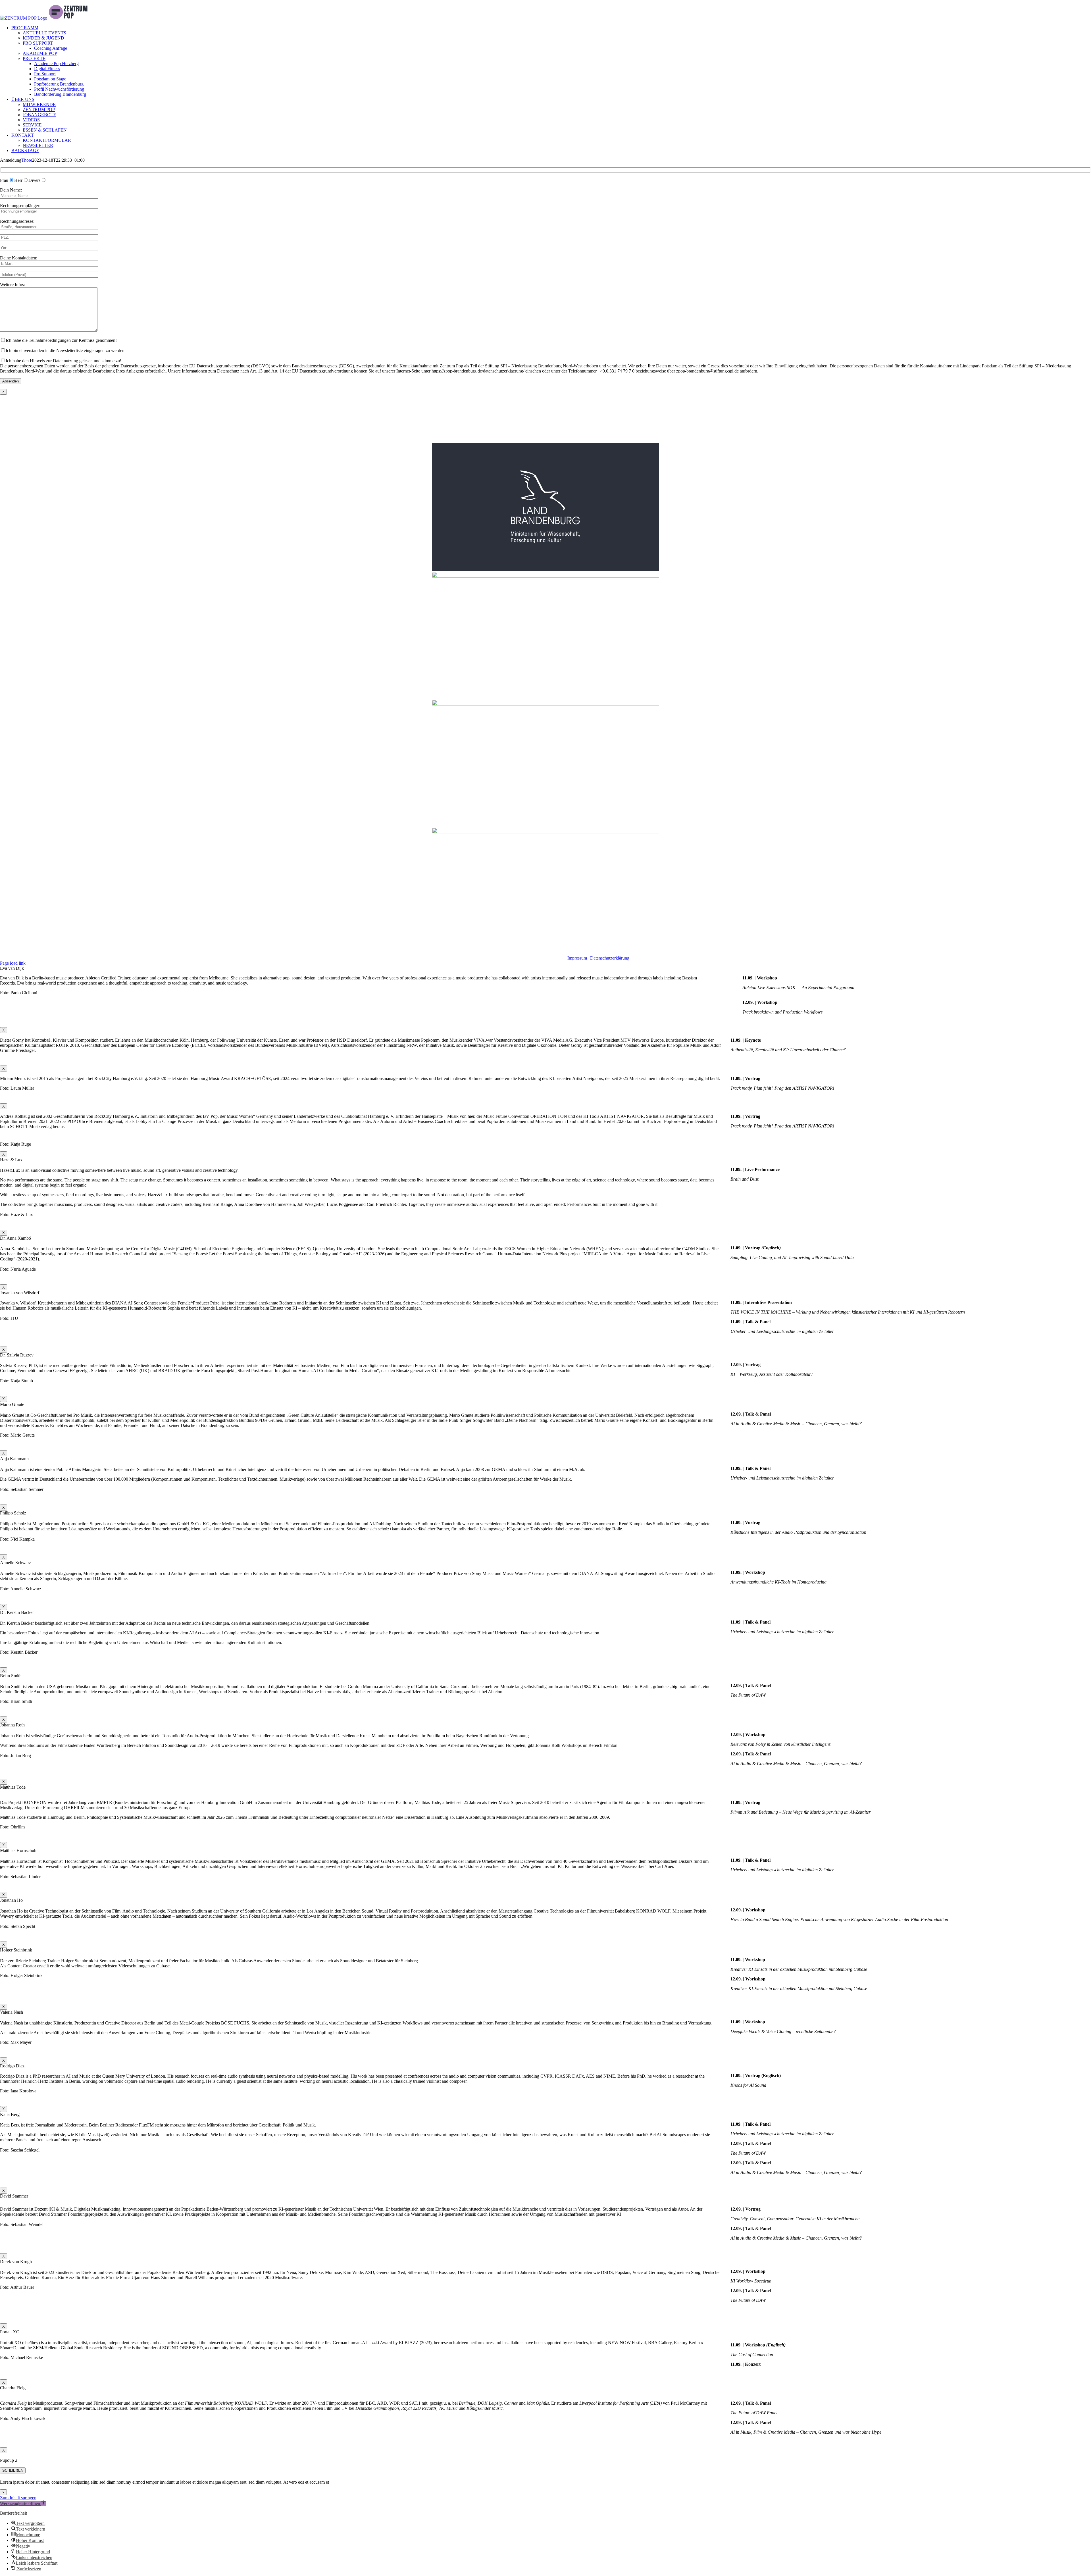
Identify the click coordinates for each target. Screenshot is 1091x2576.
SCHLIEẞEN (13, 2470)
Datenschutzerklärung (610, 958)
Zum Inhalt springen (18, 2498)
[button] (23, 2503)
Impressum (577, 958)
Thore (27, 160)
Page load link (13, 963)
